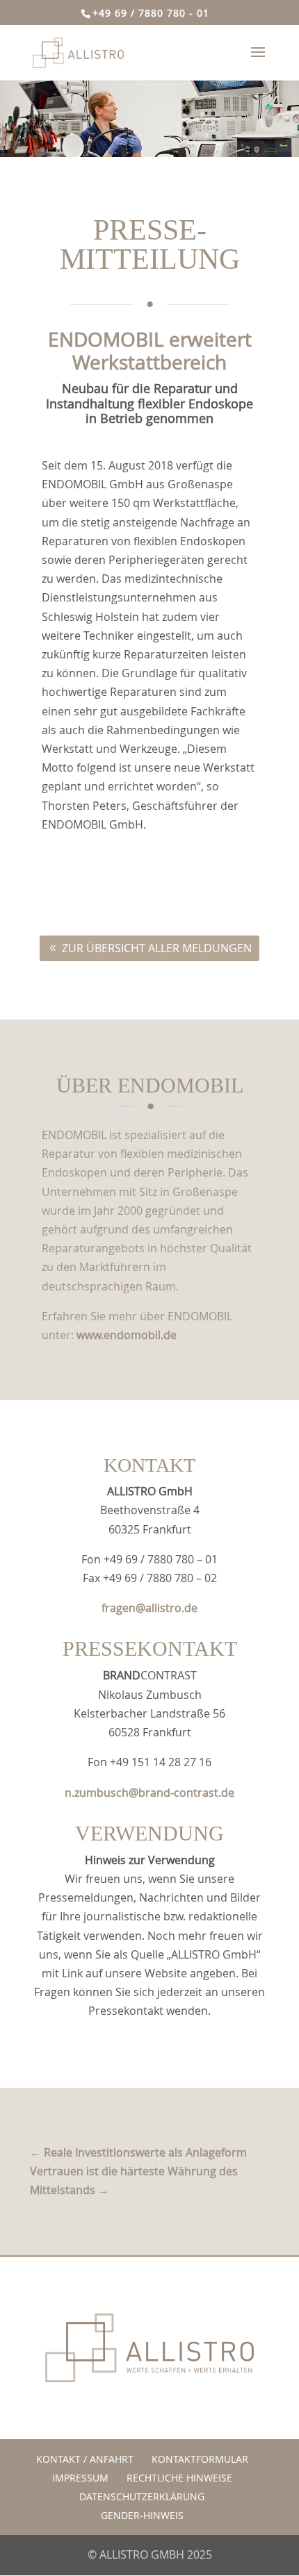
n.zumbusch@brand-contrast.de (149, 1793)
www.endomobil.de (127, 1335)
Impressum (80, 2478)
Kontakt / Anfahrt (85, 2459)
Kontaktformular (200, 2459)
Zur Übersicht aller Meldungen (157, 948)
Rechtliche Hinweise (179, 2478)
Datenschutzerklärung (142, 2496)
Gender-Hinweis (142, 2515)
